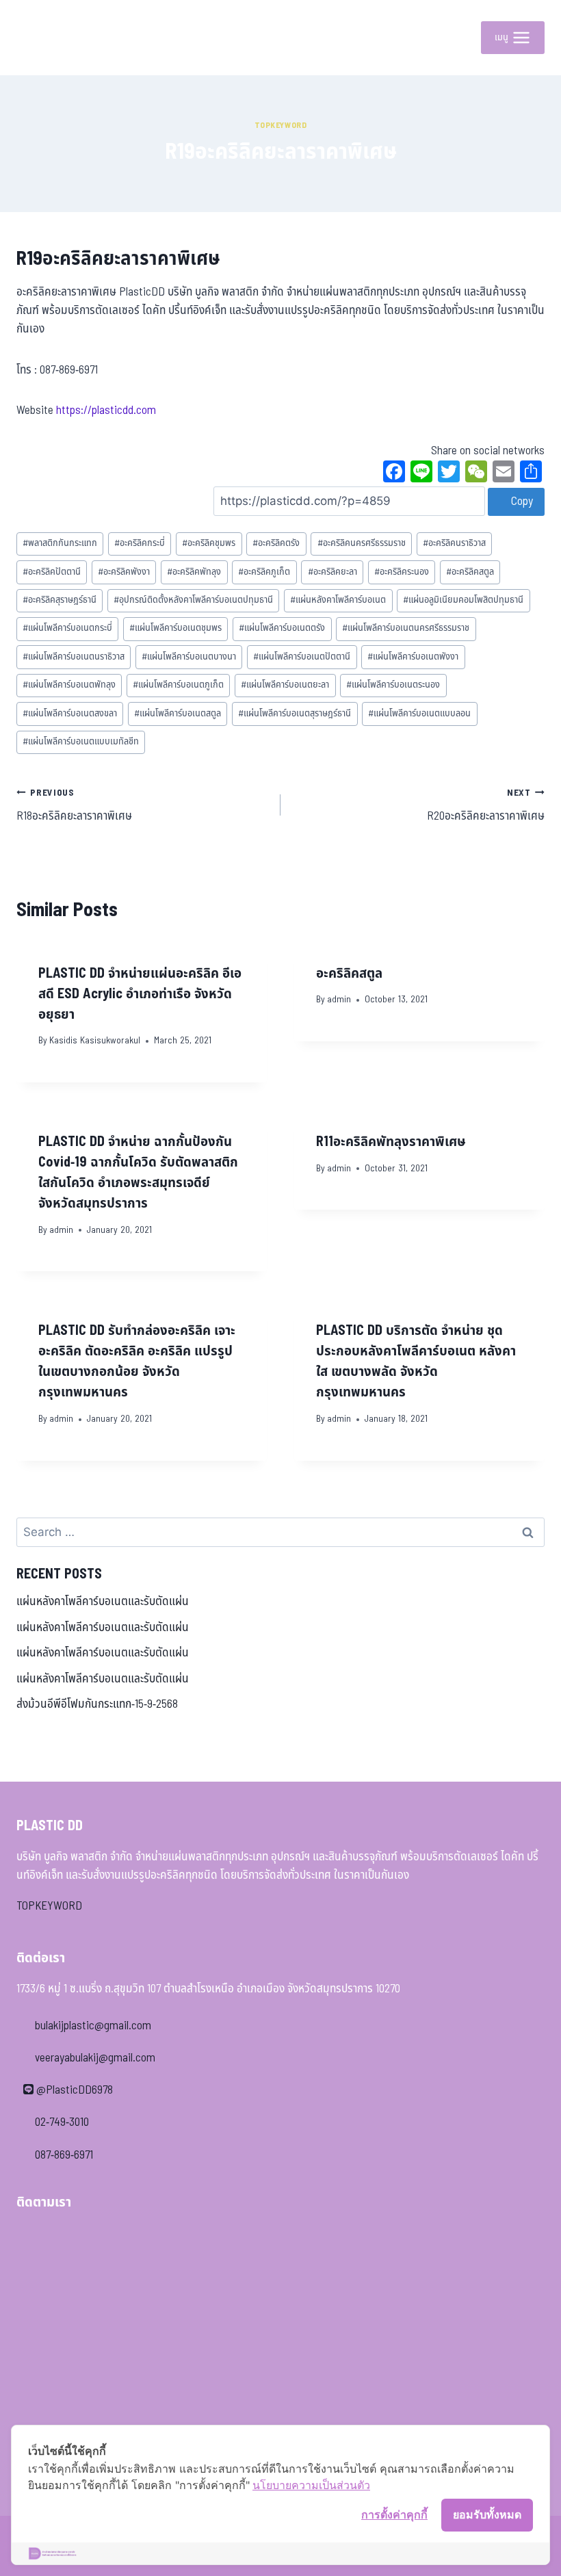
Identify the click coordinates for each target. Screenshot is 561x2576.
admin (339, 1000)
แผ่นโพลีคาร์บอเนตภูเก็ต (178, 685)
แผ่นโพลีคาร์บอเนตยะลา (285, 685)
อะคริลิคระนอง (402, 572)
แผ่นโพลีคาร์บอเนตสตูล (178, 714)
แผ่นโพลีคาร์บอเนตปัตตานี (302, 657)
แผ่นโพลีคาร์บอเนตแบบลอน (419, 714)
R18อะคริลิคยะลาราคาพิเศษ (74, 806)
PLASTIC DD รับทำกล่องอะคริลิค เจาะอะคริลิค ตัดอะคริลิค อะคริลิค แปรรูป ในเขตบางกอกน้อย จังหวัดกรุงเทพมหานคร (137, 1362)
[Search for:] (280, 1533)
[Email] (504, 473)
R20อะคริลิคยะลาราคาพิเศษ (486, 806)
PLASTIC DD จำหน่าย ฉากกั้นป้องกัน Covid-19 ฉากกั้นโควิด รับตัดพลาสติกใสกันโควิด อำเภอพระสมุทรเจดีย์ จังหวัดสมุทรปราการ (138, 1173)
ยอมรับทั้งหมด (487, 2514)
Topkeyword (281, 125)
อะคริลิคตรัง (276, 543)
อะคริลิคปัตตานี (52, 572)
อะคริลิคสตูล (470, 572)
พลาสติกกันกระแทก (60, 543)
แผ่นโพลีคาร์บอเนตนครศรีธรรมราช (406, 628)
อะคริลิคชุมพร (209, 543)
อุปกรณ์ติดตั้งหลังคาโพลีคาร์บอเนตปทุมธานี (193, 600)
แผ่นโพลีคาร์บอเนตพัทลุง (69, 685)
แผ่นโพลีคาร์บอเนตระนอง (393, 685)
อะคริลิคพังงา (124, 572)
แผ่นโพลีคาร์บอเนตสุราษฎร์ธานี (295, 714)
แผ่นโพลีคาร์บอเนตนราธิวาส (74, 657)
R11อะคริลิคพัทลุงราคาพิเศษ (391, 1142)
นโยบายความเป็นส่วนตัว (311, 2485)
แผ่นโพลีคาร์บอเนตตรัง (282, 628)
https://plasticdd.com (106, 411)
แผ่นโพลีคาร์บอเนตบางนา (189, 657)
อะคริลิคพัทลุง (194, 572)
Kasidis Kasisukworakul (95, 1041)
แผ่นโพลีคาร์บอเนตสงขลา (70, 714)
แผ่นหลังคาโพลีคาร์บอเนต (338, 600)
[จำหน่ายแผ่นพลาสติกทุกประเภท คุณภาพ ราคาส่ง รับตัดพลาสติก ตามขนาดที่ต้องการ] (47, 38)
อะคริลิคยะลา (332, 572)
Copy (521, 502)
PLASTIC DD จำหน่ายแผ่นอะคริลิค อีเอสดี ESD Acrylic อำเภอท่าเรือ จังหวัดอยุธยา (140, 994)
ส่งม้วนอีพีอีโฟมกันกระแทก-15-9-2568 (97, 1704)
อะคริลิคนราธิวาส (454, 543)
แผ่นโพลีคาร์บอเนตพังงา (413, 657)
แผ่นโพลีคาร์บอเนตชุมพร (175, 628)
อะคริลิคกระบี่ (140, 543)
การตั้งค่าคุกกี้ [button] (394, 2514)
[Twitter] (449, 473)
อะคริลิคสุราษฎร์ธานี (60, 600)
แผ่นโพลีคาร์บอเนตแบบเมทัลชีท (81, 742)
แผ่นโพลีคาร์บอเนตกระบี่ (67, 628)
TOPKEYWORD (49, 1906)
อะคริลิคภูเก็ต (264, 572)
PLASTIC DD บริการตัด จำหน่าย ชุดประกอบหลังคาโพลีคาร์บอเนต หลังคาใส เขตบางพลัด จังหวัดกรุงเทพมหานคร (416, 1362)
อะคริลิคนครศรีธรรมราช (362, 543)
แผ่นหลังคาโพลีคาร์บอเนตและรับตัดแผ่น (103, 1602)
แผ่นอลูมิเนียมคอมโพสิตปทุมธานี (463, 600)
